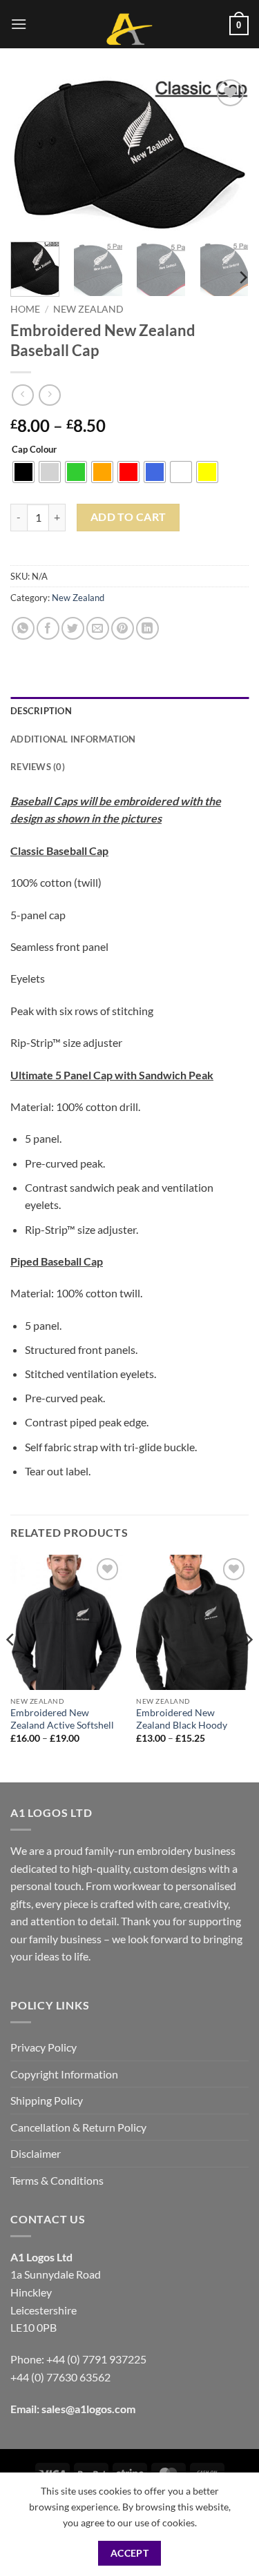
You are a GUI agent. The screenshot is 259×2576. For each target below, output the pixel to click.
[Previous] (32, 154)
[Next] (227, 154)
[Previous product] (49, 395)
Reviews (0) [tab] (38, 767)
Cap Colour (34, 450)
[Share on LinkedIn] (147, 628)
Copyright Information (64, 2074)
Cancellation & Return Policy (78, 2127)
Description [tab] (41, 711)
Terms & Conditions (57, 2180)
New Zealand (88, 309)
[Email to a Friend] (98, 628)
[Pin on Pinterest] (123, 628)
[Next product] (22, 395)
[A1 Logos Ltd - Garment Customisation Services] (130, 29)
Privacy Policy (44, 2047)
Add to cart (128, 517)
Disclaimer (36, 2153)
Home (25, 309)
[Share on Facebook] (48, 628)
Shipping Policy (47, 2100)
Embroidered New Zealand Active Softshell (62, 1719)
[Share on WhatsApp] (23, 628)
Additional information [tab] (73, 739)
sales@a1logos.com (88, 2409)
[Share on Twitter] (73, 628)
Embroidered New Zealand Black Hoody (182, 1719)
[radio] (23, 472)
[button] (19, 24)
